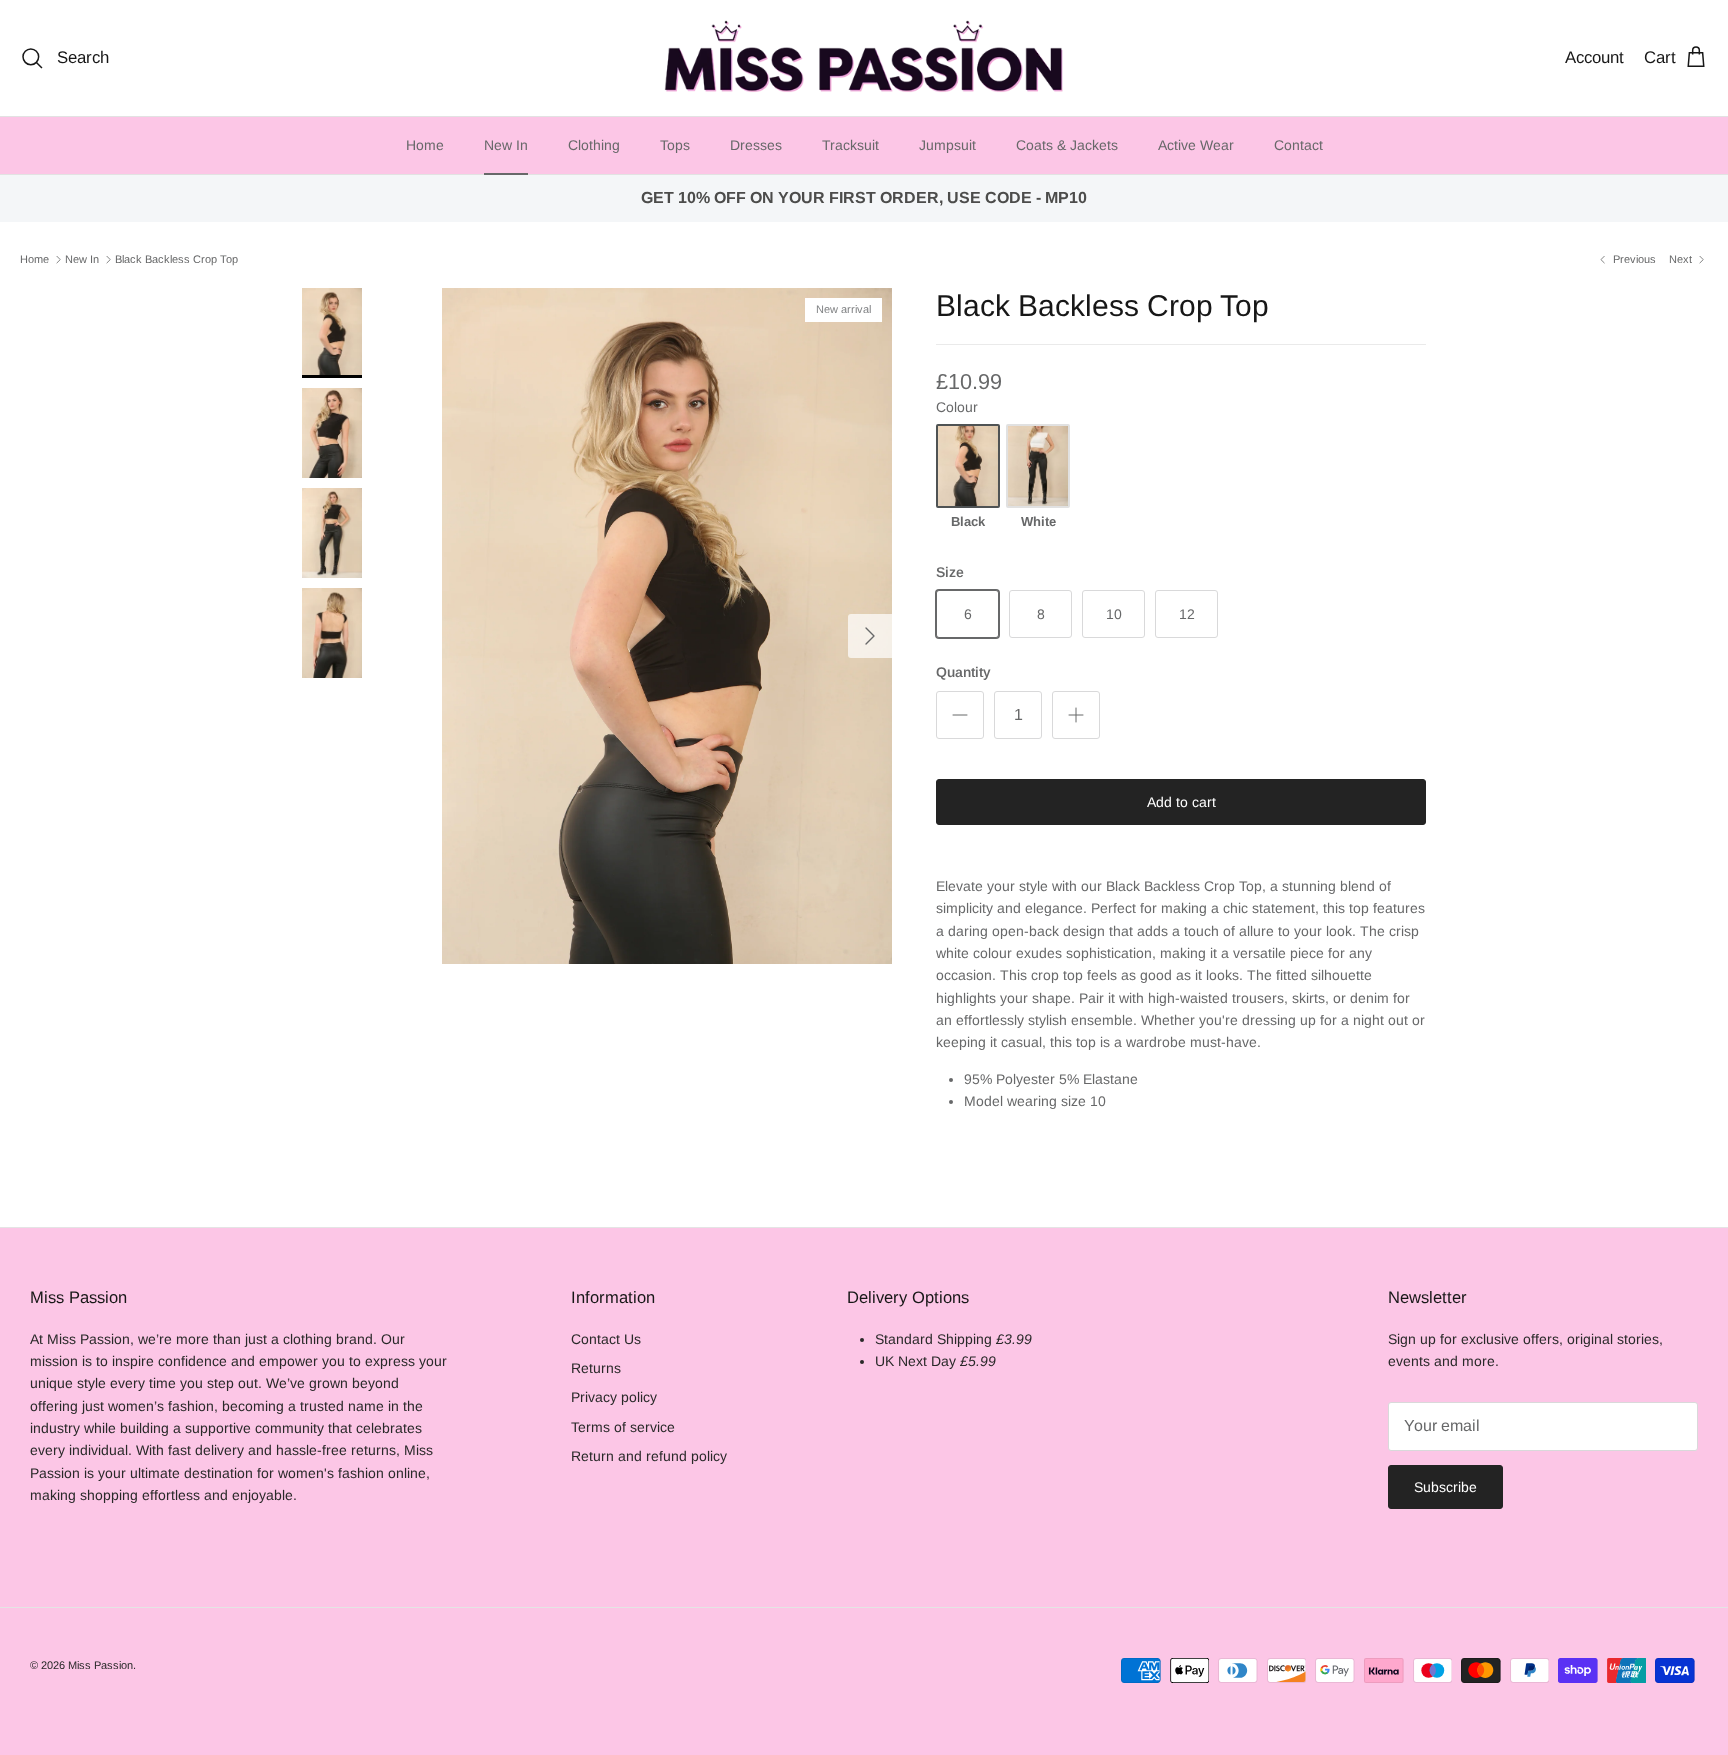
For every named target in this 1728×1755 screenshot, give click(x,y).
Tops (675, 145)
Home (425, 145)
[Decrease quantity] (960, 715)
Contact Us (606, 1339)
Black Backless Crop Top (176, 259)
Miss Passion (100, 1665)
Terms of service (623, 1427)
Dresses (756, 145)
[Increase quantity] (1076, 715)
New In (506, 145)
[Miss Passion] (864, 58)
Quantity (963, 672)
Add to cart (1181, 802)
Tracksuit (850, 145)
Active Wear (1196, 145)
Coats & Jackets (1067, 145)
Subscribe (1445, 1487)
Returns (596, 1368)
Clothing (594, 145)
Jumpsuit (947, 145)
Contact (1298, 145)
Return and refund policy (649, 1456)
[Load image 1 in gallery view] (667, 626)
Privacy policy (614, 1397)
